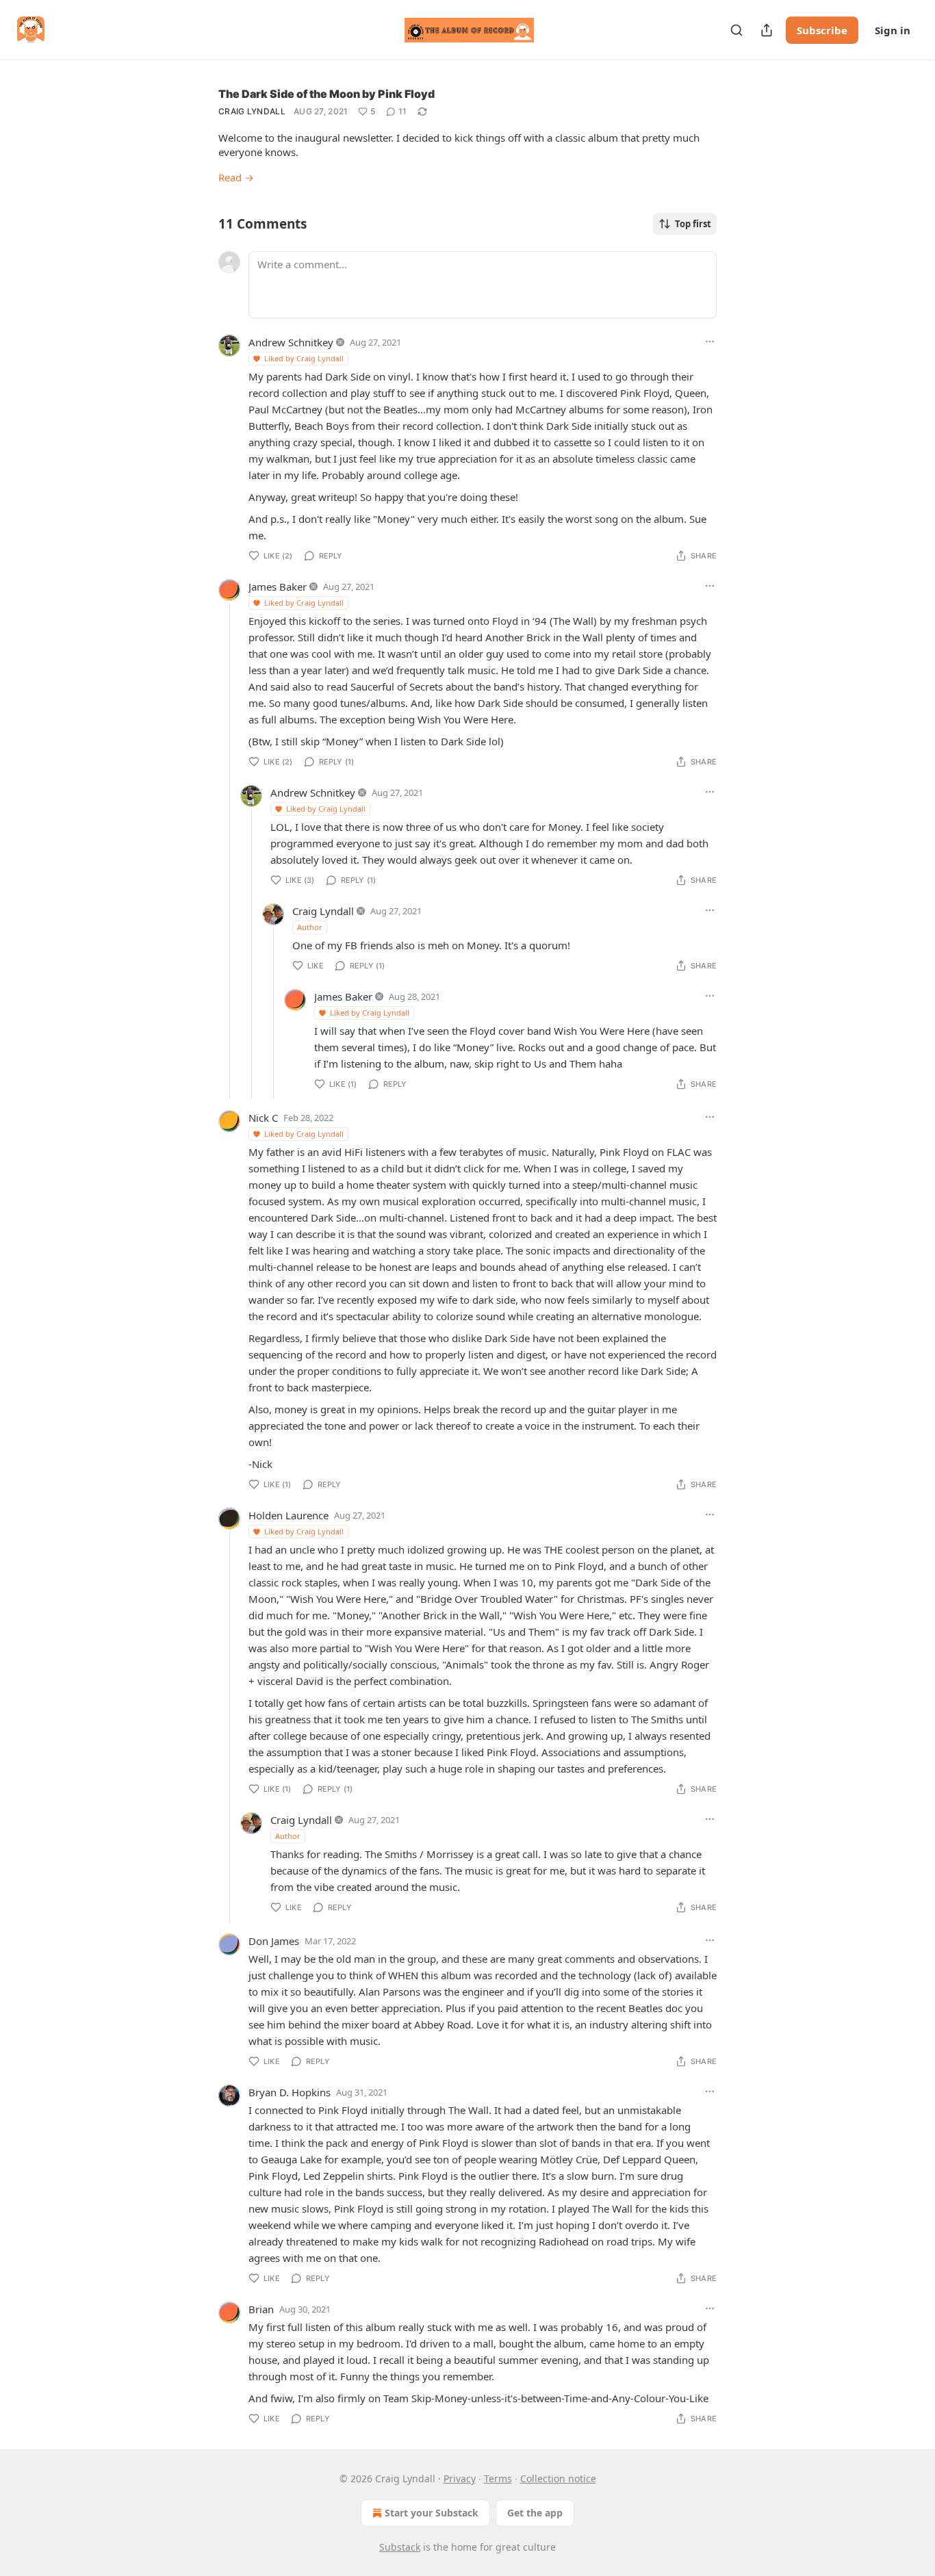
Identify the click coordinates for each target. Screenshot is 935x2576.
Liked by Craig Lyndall (304, 358)
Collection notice (558, 2478)
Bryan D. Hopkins (290, 2092)
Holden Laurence (289, 1515)
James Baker (278, 587)
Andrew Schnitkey (291, 342)
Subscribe (822, 30)
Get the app (535, 2513)
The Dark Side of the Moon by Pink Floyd (326, 94)
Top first (693, 224)
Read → (236, 177)
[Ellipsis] (710, 342)
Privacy (460, 2478)
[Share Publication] (767, 30)
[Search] (737, 30)
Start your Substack (432, 2513)
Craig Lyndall (252, 111)
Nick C (263, 1118)
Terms (498, 2478)
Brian (261, 2309)
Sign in (893, 30)
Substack (400, 2547)
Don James (274, 1941)
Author (310, 927)
